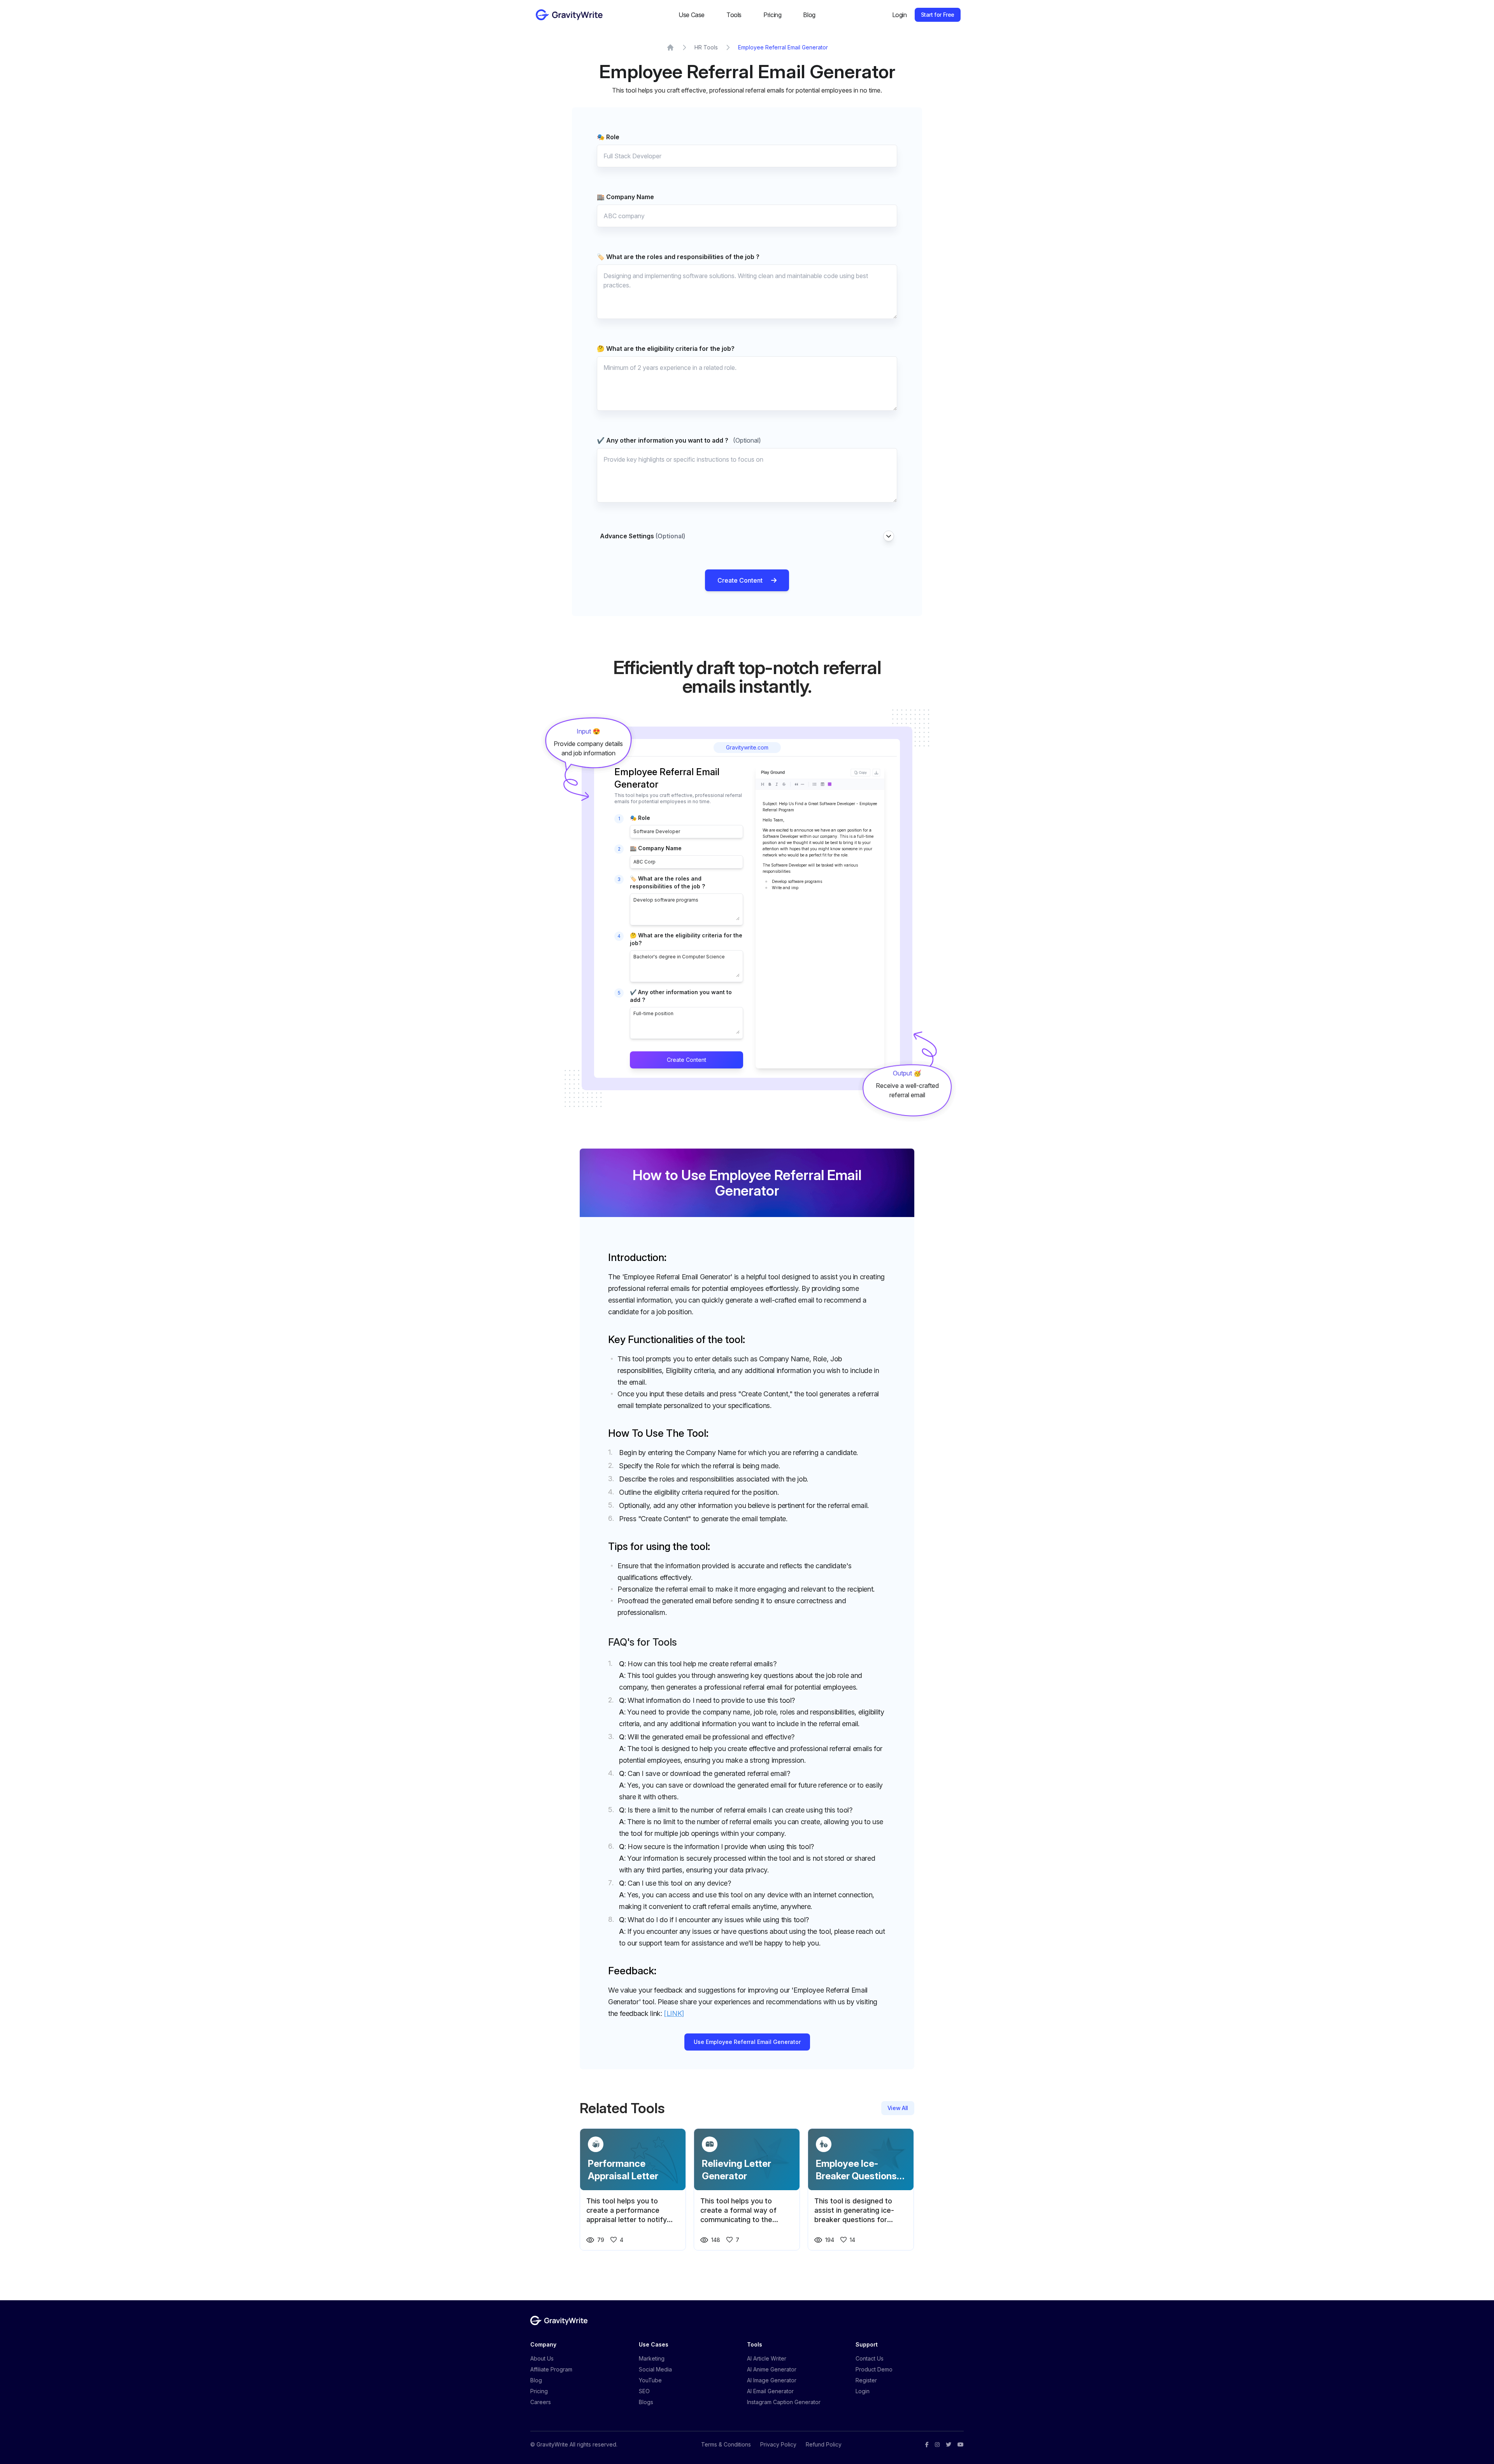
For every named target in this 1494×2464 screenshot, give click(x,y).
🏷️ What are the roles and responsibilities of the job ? (678, 257)
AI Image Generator (772, 2380)
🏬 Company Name (625, 197)
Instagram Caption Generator (784, 2402)
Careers (541, 2402)
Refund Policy (824, 2444)
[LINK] (674, 2013)
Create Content (740, 580)
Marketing (652, 2358)
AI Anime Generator (772, 2369)
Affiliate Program (551, 2369)
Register (866, 2380)
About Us (542, 2358)
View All (898, 2108)
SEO (644, 2391)
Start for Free (938, 15)
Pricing (772, 15)
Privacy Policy (778, 2444)
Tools (734, 15)
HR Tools (706, 47)
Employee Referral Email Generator (783, 47)
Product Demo (874, 2369)
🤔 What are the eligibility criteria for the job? (666, 348)
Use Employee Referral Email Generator (747, 2042)
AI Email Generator (770, 2391)
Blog (809, 15)
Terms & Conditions (726, 2444)
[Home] (670, 47)
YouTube (650, 2380)
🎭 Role (608, 137)
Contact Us (870, 2358)
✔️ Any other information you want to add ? (679, 440)
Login (900, 15)
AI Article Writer (767, 2358)
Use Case (692, 15)
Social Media (655, 2369)
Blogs (646, 2402)
